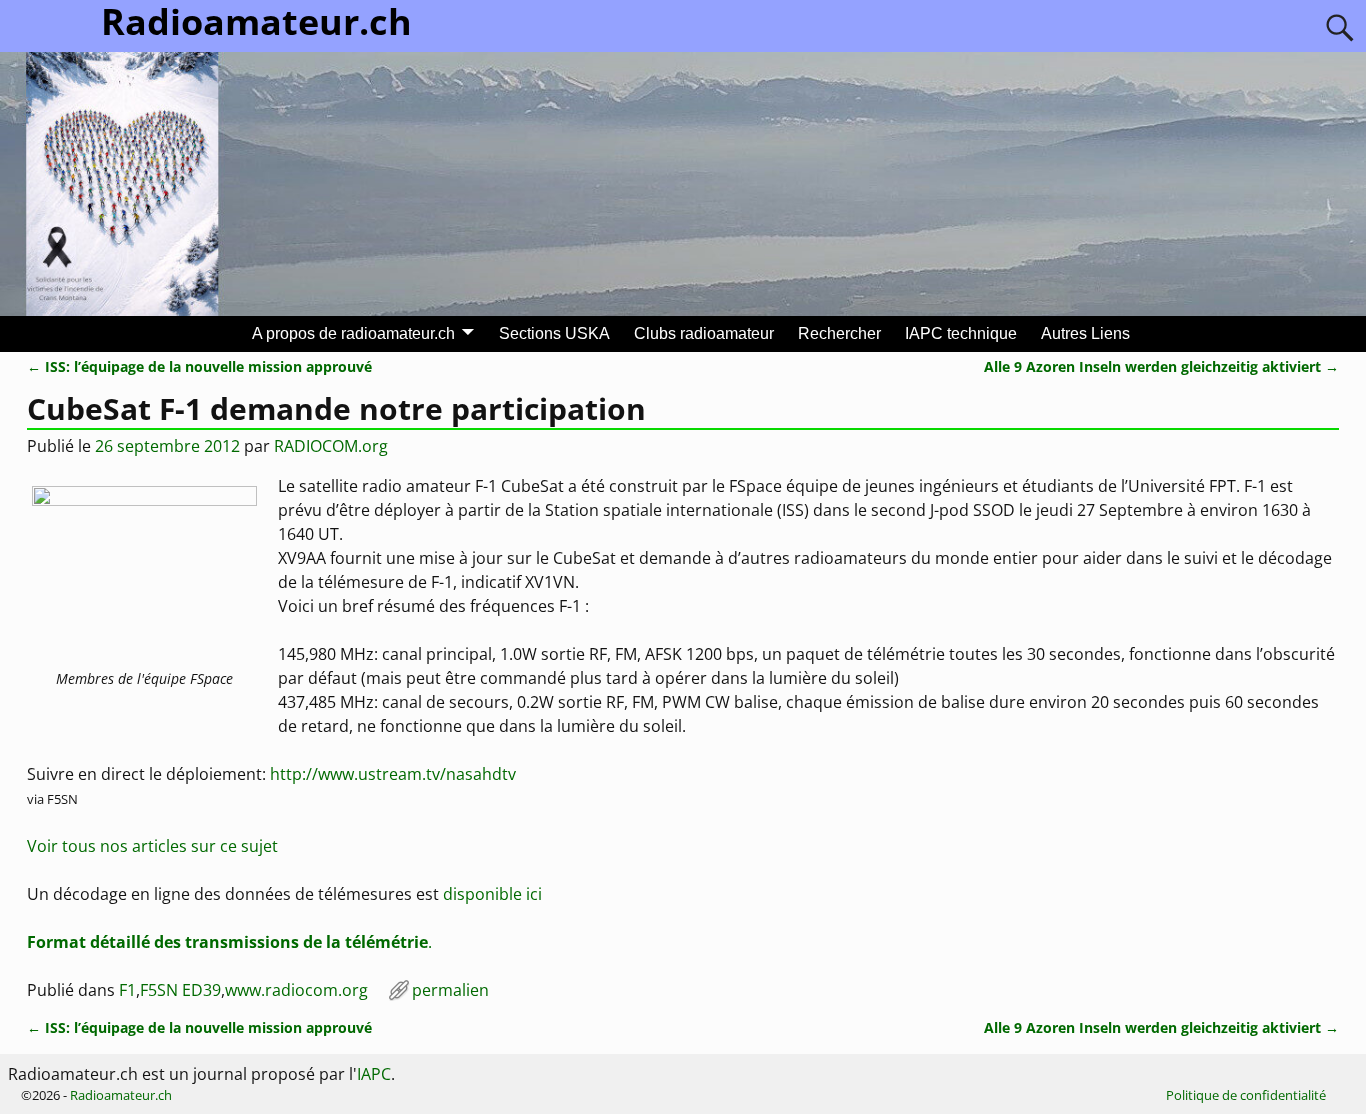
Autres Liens (1085, 333)
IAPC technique (961, 333)
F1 (127, 990)
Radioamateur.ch (121, 1095)
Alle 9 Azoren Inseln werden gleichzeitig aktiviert (1161, 366)
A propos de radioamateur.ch (353, 333)
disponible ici (492, 894)
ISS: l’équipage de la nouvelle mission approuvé (199, 366)
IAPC (374, 1074)
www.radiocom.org (296, 990)
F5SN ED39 (180, 990)
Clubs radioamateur (704, 333)
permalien (450, 990)
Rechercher (839, 333)
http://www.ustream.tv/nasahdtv (393, 774)
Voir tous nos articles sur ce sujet (152, 846)
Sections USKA (554, 333)
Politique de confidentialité (1246, 1095)
